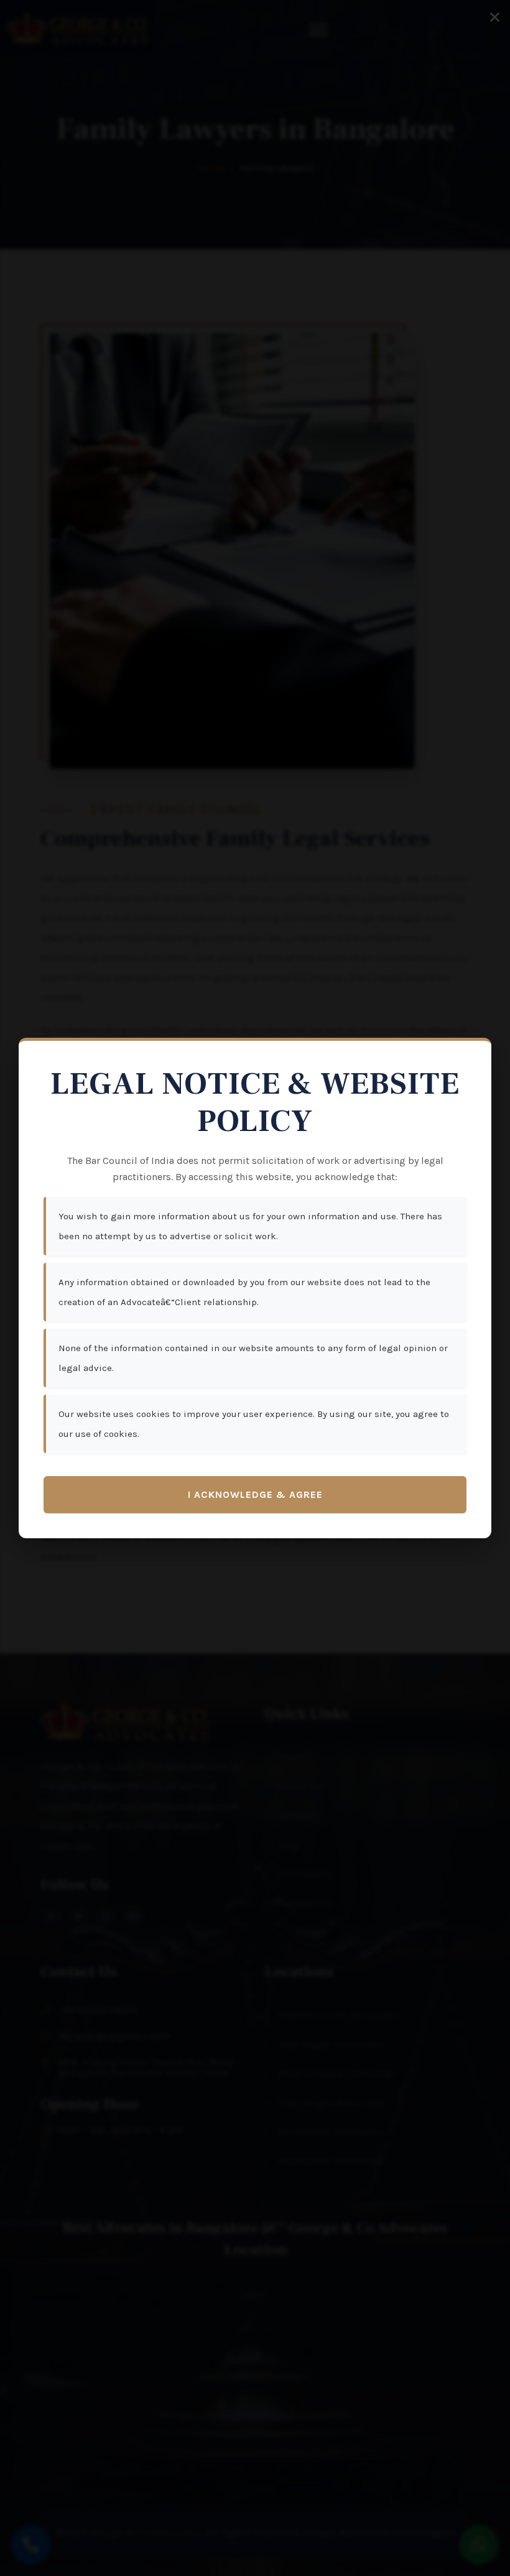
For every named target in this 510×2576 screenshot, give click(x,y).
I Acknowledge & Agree (255, 1494)
